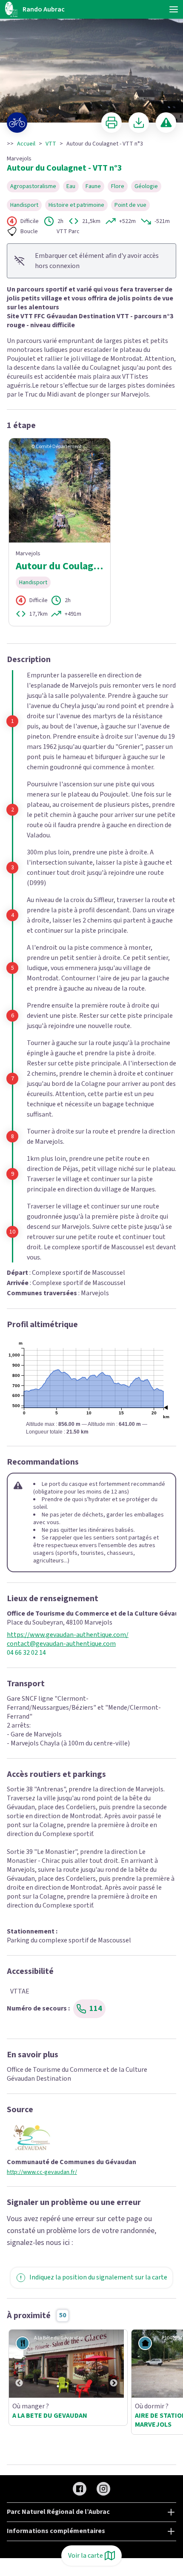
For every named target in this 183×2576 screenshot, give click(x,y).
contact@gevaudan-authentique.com (61, 1644)
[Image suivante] (114, 2364)
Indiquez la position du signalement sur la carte (98, 2277)
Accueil (26, 144)
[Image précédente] (19, 2364)
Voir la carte (86, 2556)
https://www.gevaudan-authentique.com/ (68, 1635)
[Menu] (174, 9)
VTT (51, 144)
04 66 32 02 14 (26, 1653)
